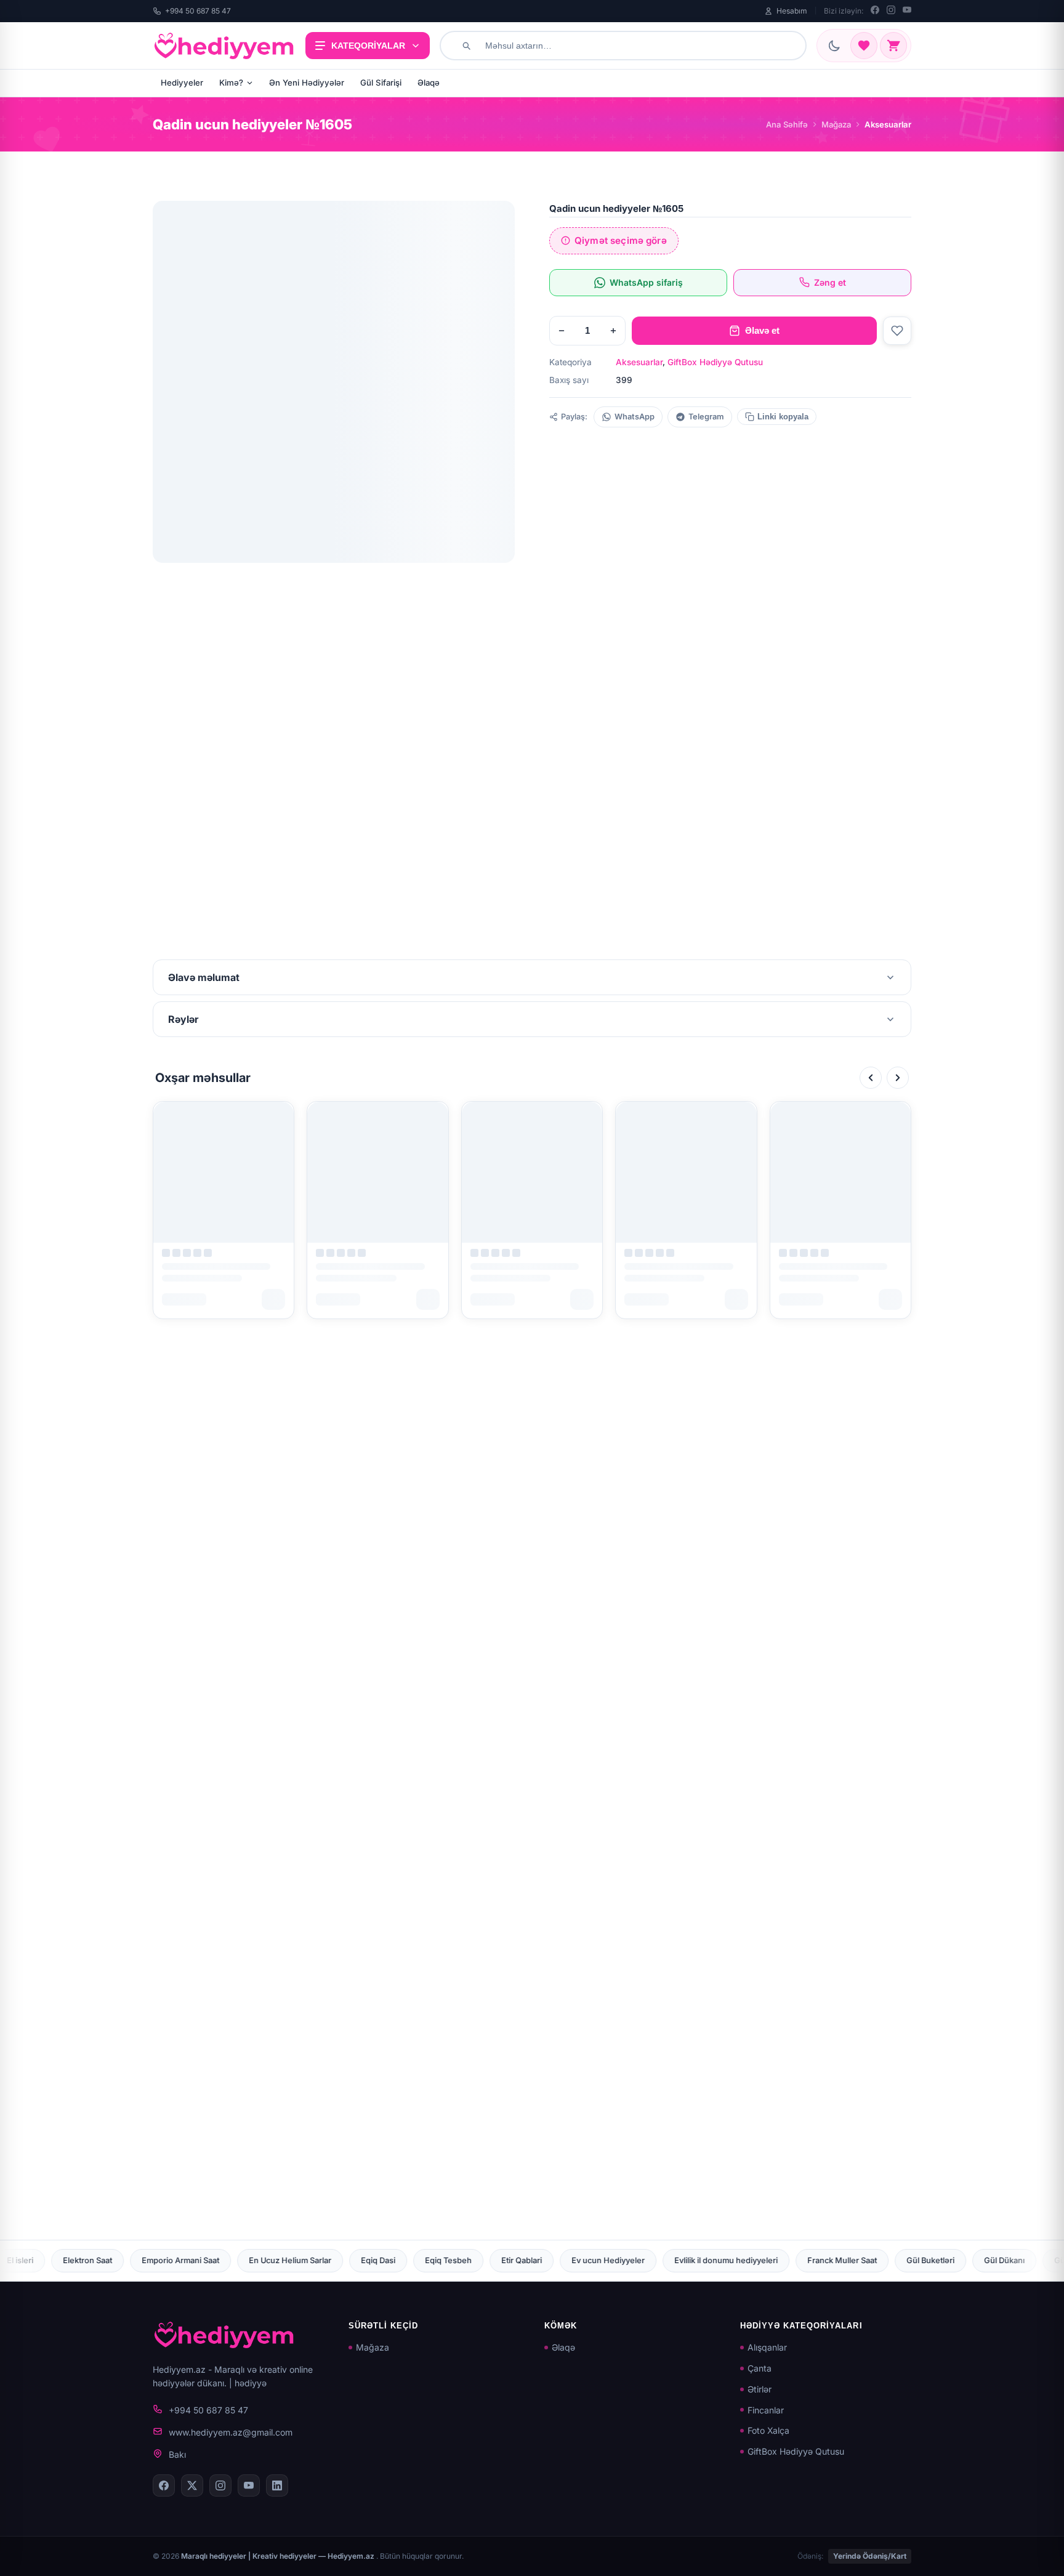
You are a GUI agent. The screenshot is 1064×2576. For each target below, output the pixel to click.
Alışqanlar (767, 2347)
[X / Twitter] (192, 2485)
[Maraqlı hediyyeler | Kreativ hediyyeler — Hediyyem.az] (224, 46)
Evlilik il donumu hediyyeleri (501, 2260)
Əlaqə (429, 83)
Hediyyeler (182, 83)
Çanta (760, 2368)
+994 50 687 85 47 (198, 11)
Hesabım (792, 11)
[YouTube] (907, 11)
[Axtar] (466, 46)
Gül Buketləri (705, 2260)
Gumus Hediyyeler (997, 2260)
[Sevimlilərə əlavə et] (897, 331)
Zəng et (830, 282)
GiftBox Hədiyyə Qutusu (715, 362)
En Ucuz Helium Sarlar (65, 2260)
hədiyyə (251, 2383)
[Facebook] (875, 11)
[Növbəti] (898, 1078)
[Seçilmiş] (864, 46)
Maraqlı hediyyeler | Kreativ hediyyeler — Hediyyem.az (279, 2556)
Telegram (706, 417)
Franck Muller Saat (617, 2260)
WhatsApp (635, 417)
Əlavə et (762, 330)
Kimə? (231, 83)
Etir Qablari (296, 2260)
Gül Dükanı (779, 2260)
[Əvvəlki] (871, 1078)
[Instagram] (891, 11)
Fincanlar (766, 2410)
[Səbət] (893, 46)
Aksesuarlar (639, 362)
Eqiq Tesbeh (223, 2260)
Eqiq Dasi (153, 2260)
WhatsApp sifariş (646, 282)
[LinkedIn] (277, 2485)
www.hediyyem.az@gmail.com (231, 2432)
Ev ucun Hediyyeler (383, 2260)
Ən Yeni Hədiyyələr (307, 83)
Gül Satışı (846, 2260)
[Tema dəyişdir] (834, 46)
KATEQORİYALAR (368, 46)
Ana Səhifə (787, 124)
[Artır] (613, 331)
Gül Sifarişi (381, 83)
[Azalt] (562, 331)
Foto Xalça (768, 2430)
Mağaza (836, 124)
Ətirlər (760, 2389)
